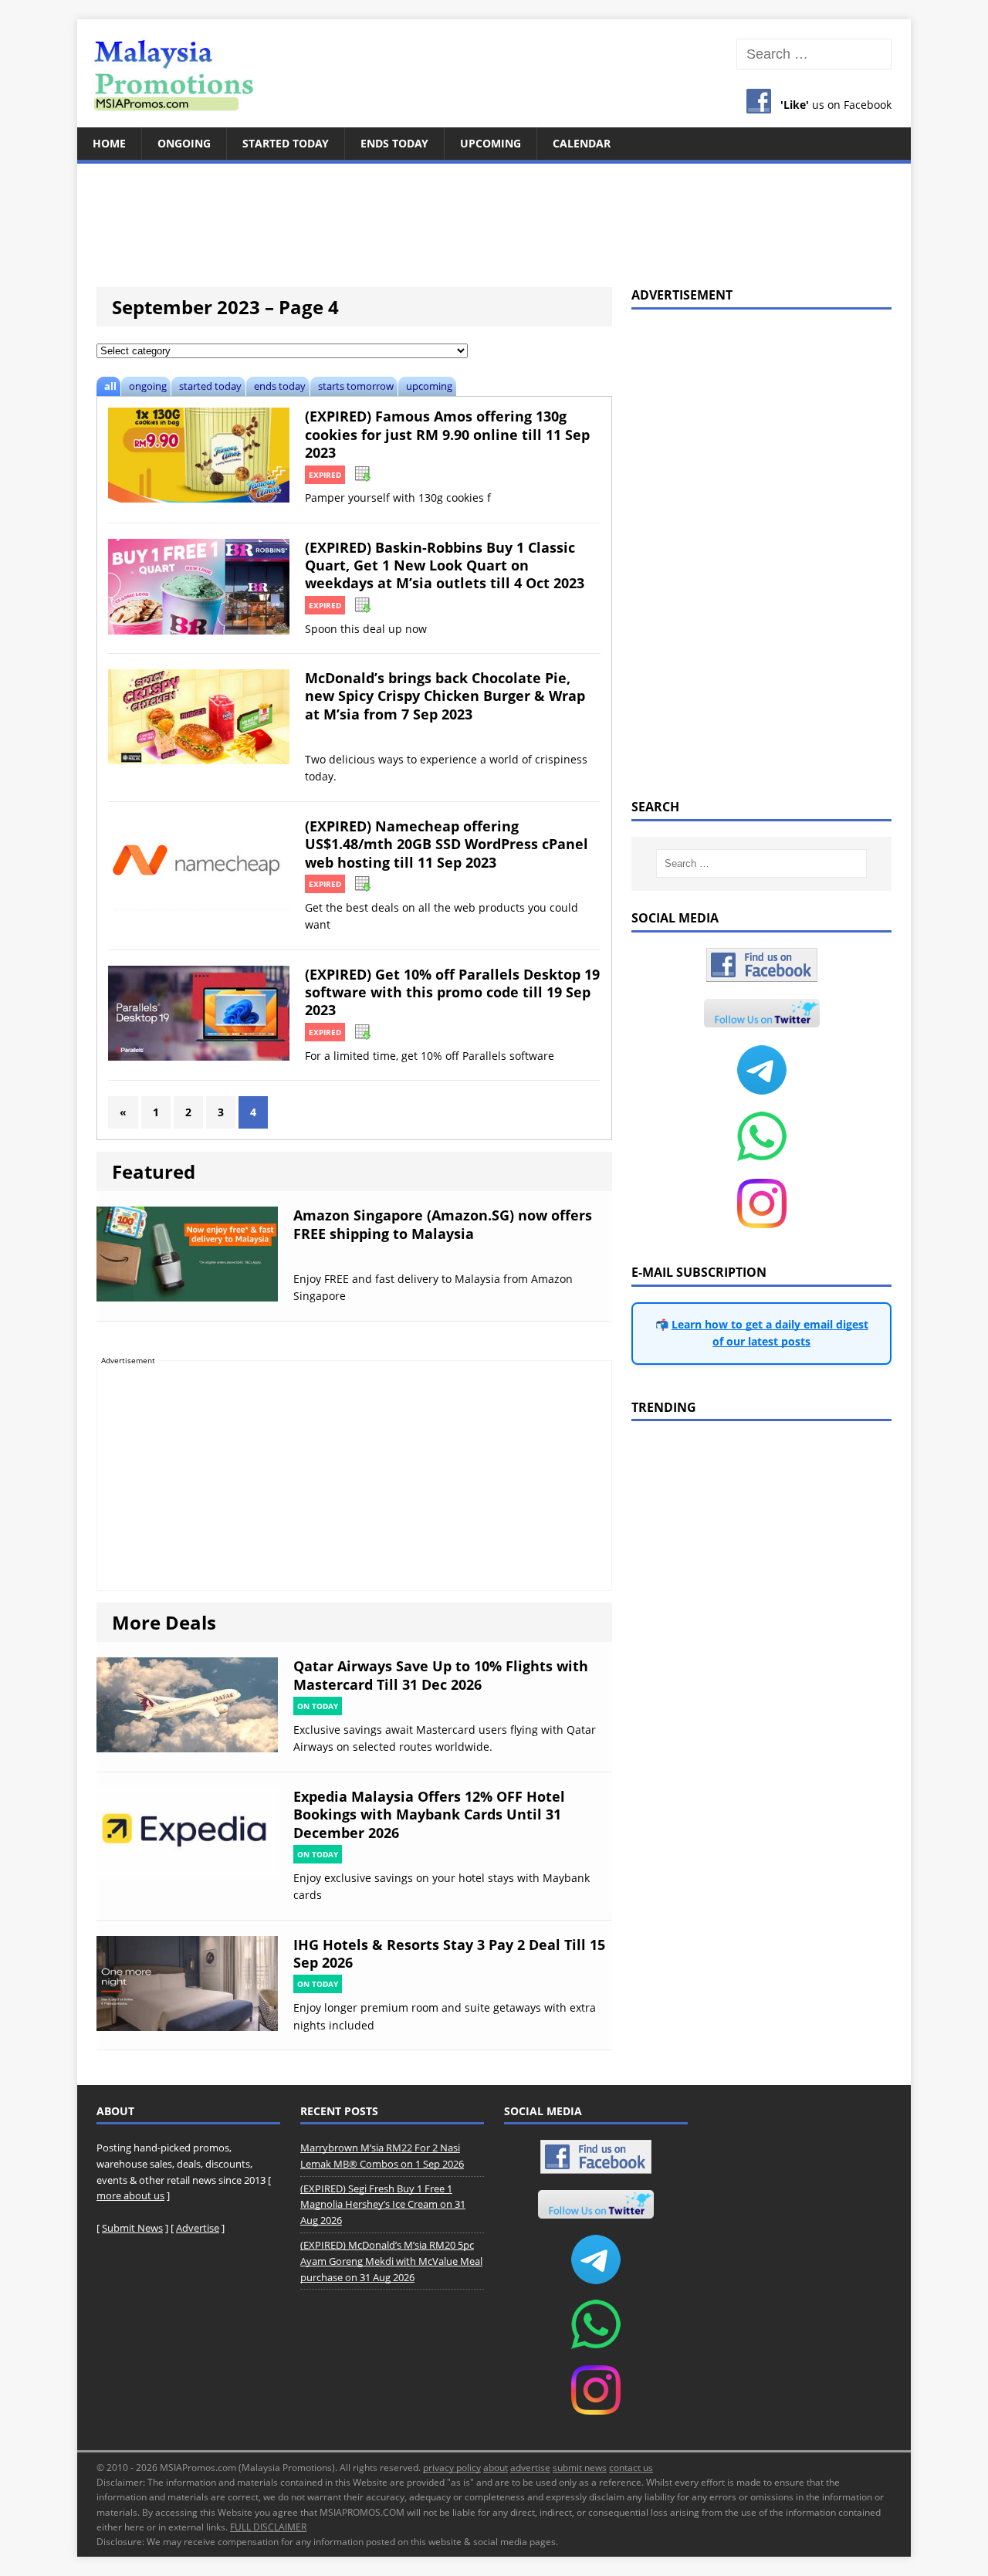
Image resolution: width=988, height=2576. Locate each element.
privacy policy (452, 2468)
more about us (130, 2195)
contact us (631, 2468)
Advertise (198, 2228)
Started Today (286, 143)
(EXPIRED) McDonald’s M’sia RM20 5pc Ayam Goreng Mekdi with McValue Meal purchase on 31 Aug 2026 (391, 2261)
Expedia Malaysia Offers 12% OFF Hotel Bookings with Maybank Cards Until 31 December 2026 (429, 1814)
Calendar (582, 143)
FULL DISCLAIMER (268, 2527)
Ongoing (184, 143)
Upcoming (491, 143)
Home (109, 143)
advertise (530, 2468)
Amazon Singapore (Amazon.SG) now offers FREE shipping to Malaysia (443, 1224)
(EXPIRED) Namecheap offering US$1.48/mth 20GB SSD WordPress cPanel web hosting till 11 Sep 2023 (447, 844)
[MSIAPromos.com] (494, 73)
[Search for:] (814, 54)
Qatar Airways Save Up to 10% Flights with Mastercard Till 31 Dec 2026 (441, 1675)
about (496, 2468)
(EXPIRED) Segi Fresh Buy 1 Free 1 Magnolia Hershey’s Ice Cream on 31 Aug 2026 (383, 2205)
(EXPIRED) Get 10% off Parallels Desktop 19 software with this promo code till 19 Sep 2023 (452, 992)
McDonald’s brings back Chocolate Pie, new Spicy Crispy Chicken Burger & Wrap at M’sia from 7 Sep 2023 (445, 696)
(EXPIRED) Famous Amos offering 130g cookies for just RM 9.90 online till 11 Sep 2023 (447, 434)
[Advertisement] (494, 216)
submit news (580, 2468)
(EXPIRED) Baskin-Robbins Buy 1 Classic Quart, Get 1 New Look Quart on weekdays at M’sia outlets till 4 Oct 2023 (445, 565)
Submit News (132, 2228)
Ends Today (394, 143)
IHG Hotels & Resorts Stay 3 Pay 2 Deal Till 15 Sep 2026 (449, 1953)
